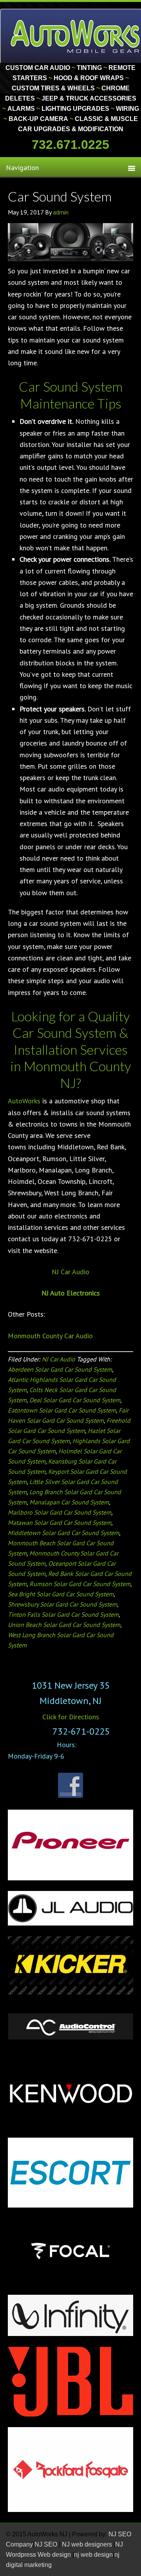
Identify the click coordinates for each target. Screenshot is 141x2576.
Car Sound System (60, 196)
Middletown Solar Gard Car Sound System (63, 1533)
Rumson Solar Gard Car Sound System (80, 1584)
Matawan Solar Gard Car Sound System (60, 1523)
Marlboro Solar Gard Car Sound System (60, 1512)
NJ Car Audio (70, 1272)
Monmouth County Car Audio (50, 1336)
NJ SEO (47, 2544)
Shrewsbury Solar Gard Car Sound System (62, 1604)
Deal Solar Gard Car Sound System (75, 1400)
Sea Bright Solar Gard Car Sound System (61, 1594)
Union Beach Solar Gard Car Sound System (64, 1625)
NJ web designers (88, 2544)
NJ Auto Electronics (71, 1293)
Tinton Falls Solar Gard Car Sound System (63, 1614)
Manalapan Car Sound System (69, 1502)
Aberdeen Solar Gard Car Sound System (60, 1369)
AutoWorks (24, 1101)
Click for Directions (71, 1717)
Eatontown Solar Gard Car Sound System (62, 1410)
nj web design (93, 2555)
